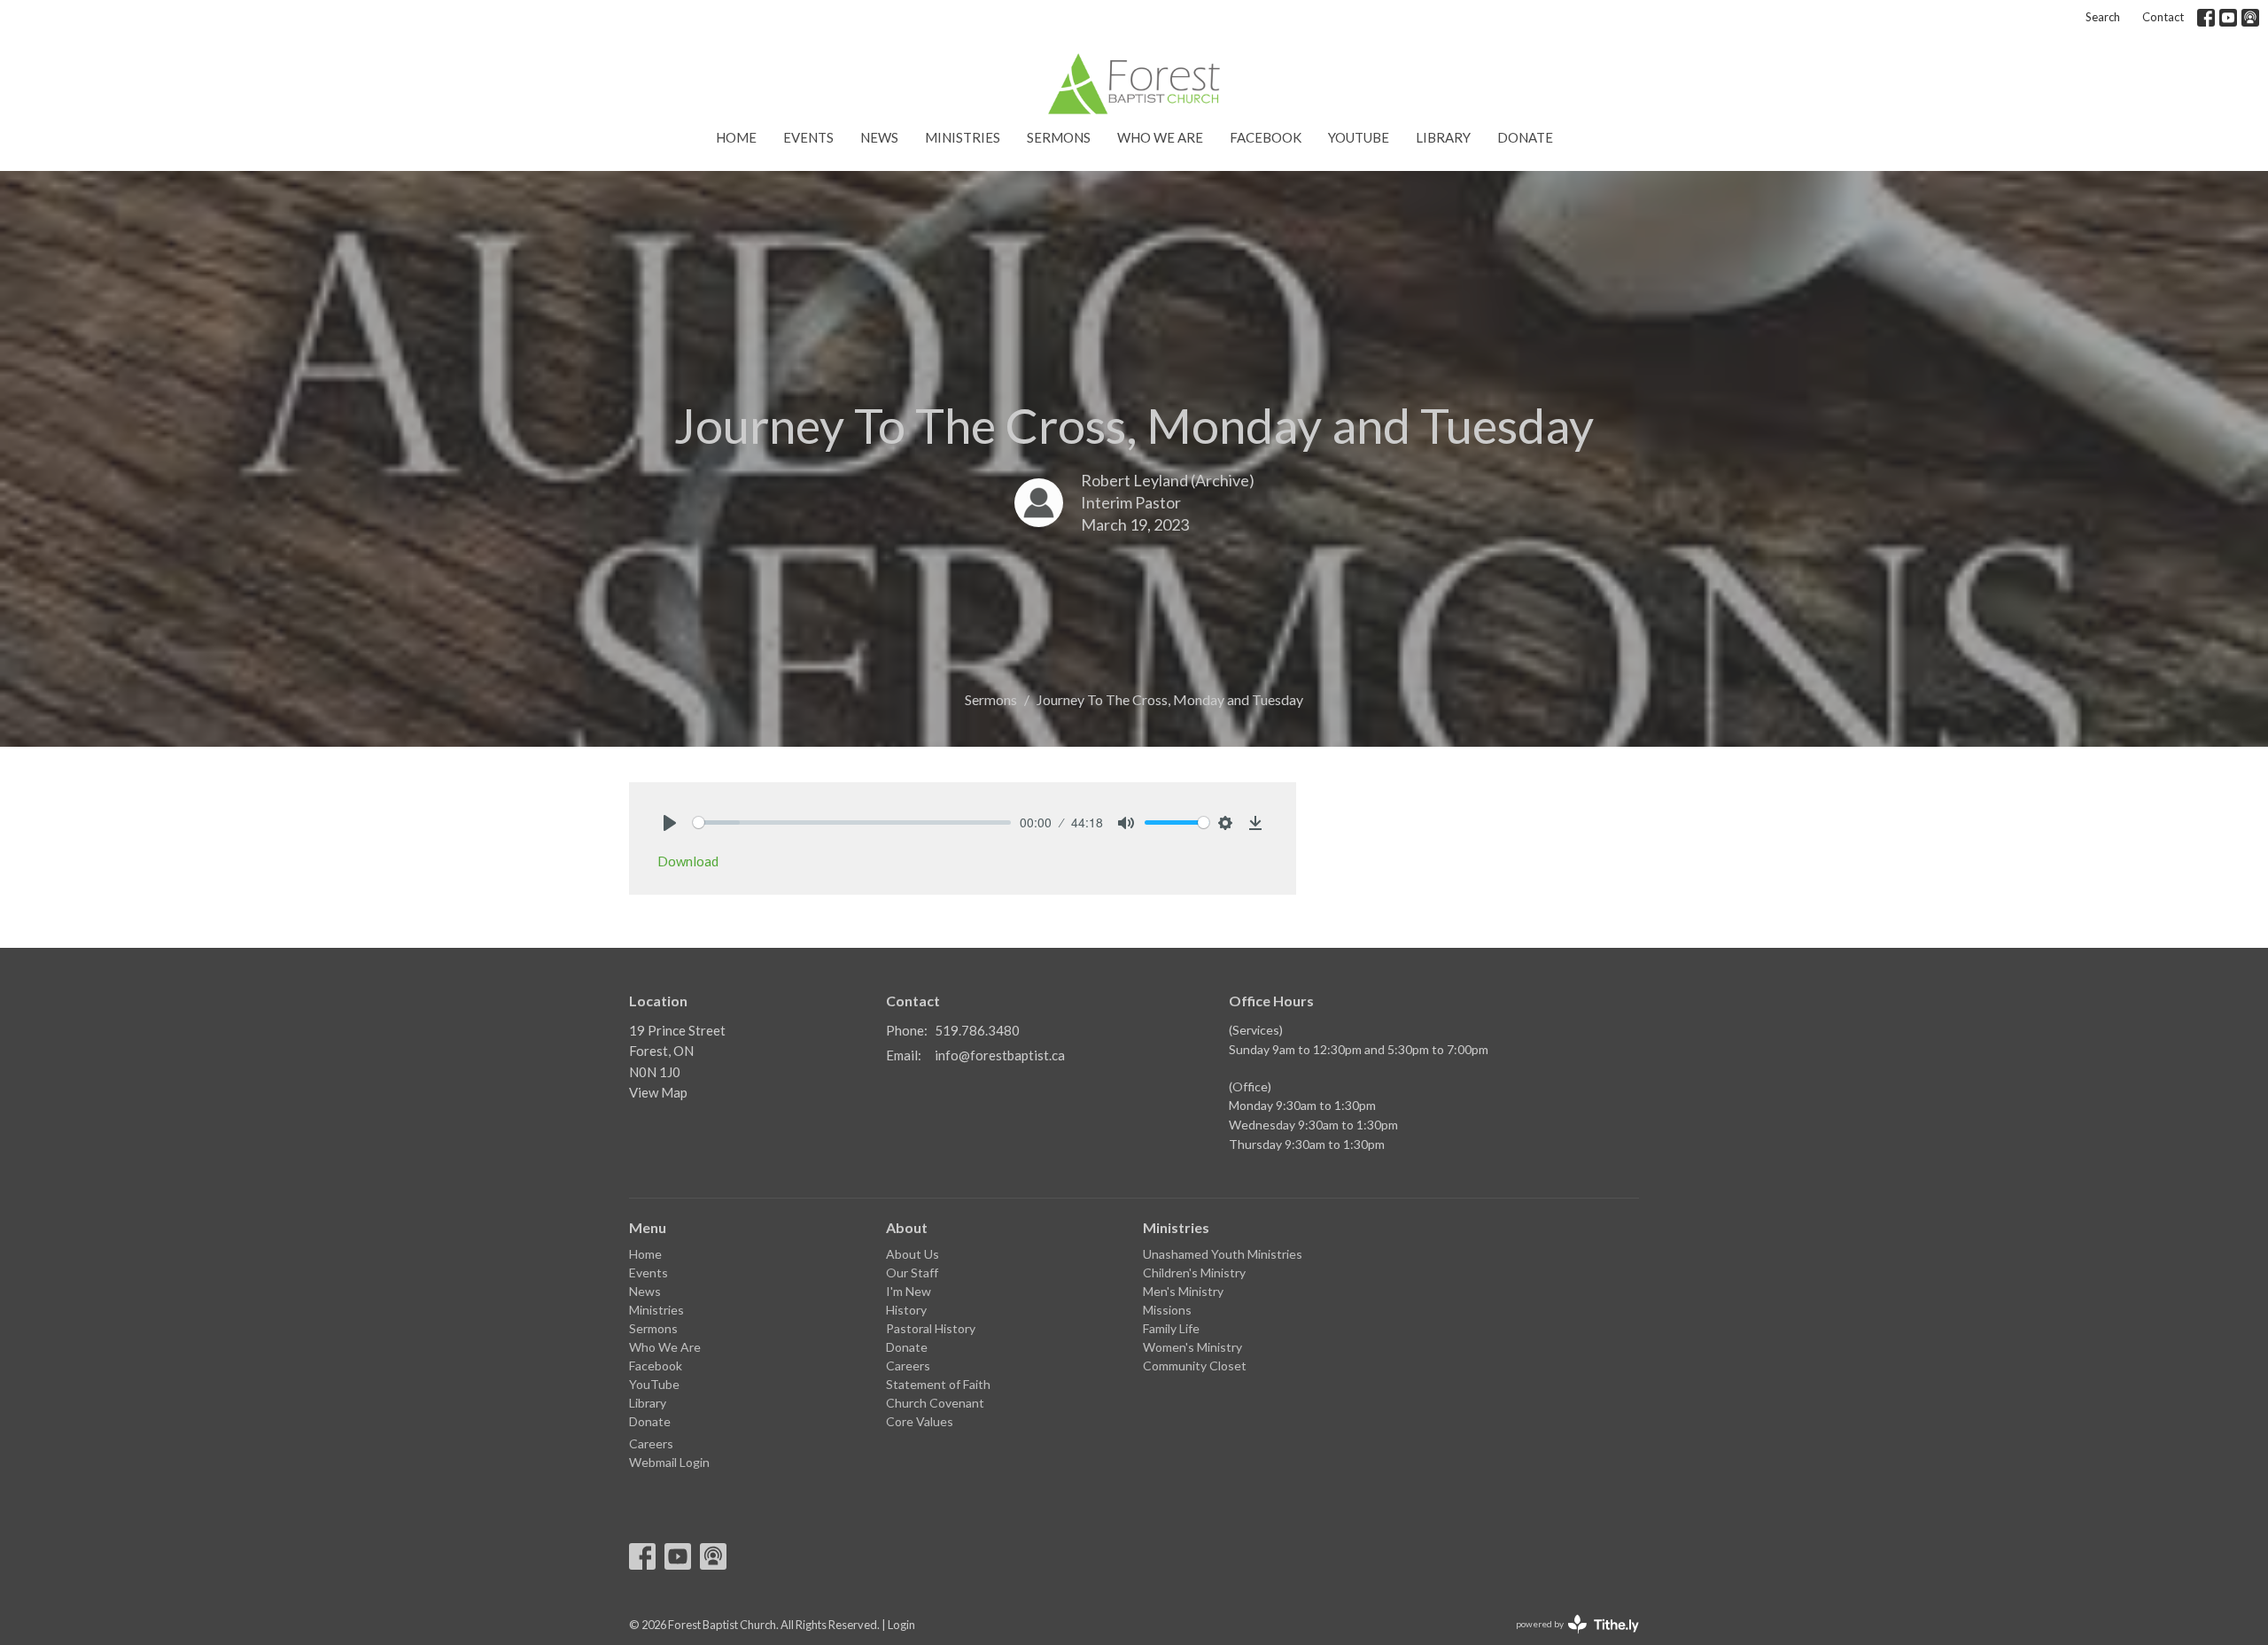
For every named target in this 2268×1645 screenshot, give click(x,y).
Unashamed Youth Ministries (1223, 1254)
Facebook (1266, 137)
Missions (1167, 1310)
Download (688, 861)
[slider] (852, 822)
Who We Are (1160, 137)
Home (736, 137)
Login (901, 1625)
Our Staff (912, 1273)
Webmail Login (669, 1462)
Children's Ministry (1194, 1273)
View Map (658, 1092)
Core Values (920, 1421)
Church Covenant (935, 1403)
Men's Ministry (1183, 1291)
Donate (1525, 137)
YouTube (1359, 137)
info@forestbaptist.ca (1000, 1055)
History (906, 1310)
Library (1443, 137)
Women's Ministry (1192, 1347)
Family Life (1171, 1328)
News (879, 137)
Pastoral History (931, 1328)
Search (2103, 17)
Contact (2163, 17)
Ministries (963, 137)
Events (808, 137)
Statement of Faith (938, 1384)
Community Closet (1195, 1366)
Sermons (1059, 137)
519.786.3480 (977, 1030)
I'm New (909, 1291)
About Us (913, 1254)
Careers (651, 1443)
